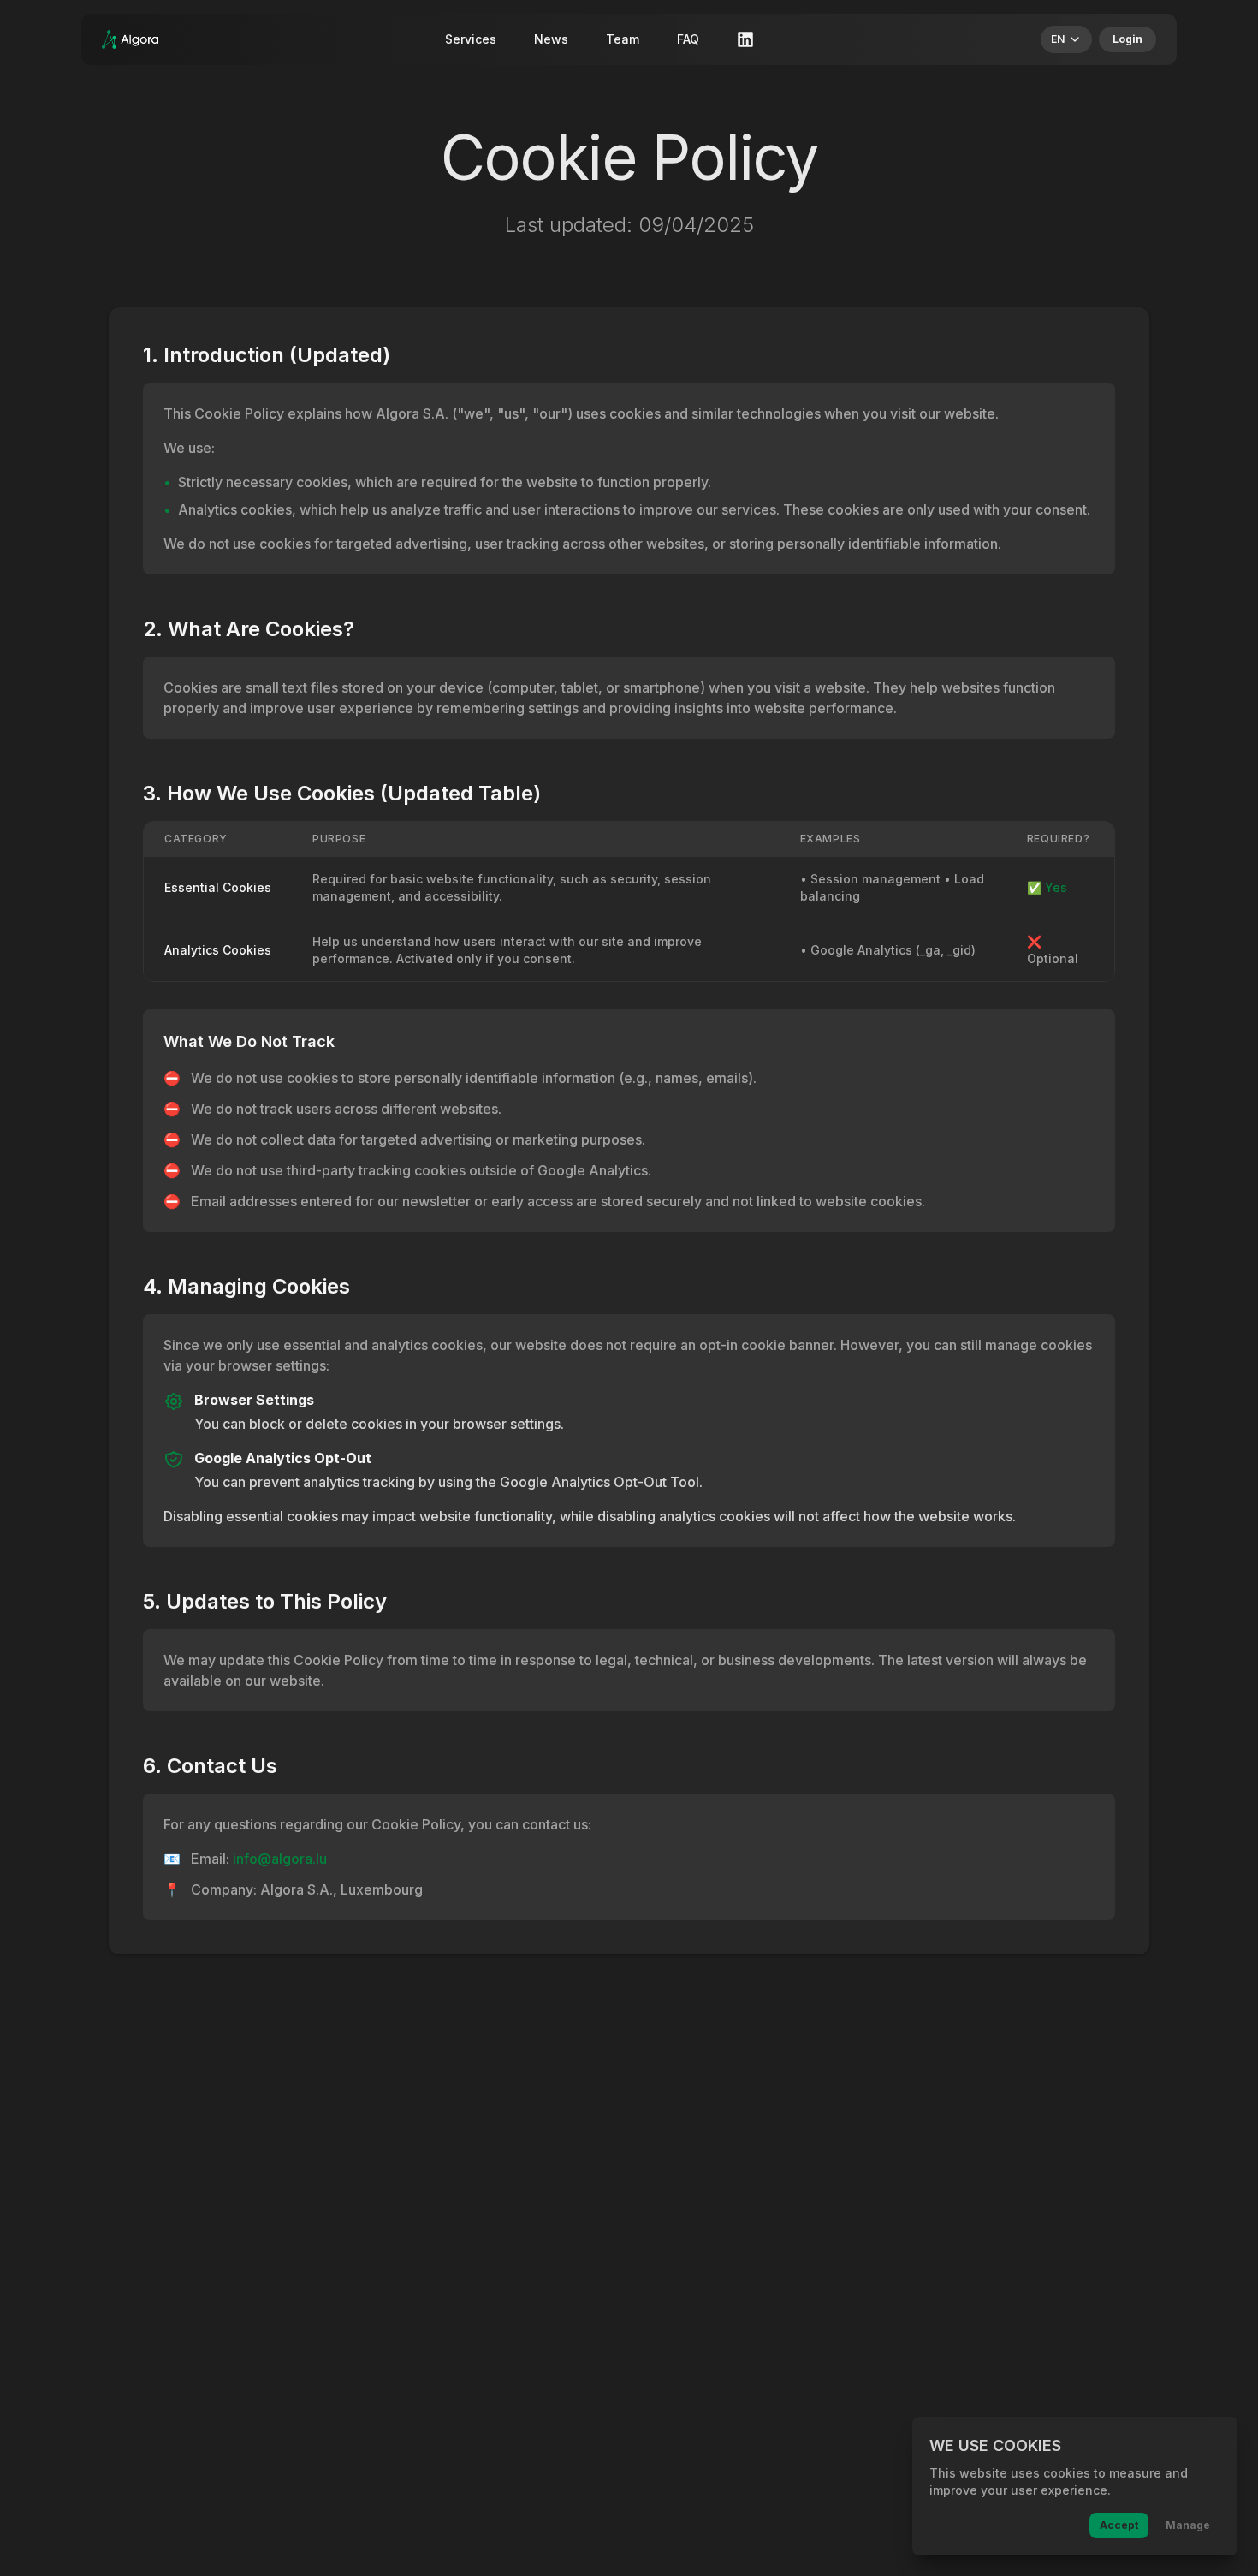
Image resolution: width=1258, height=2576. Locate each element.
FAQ (688, 39)
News (551, 39)
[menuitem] (1066, 39)
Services (471, 39)
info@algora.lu (280, 1859)
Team (623, 39)
